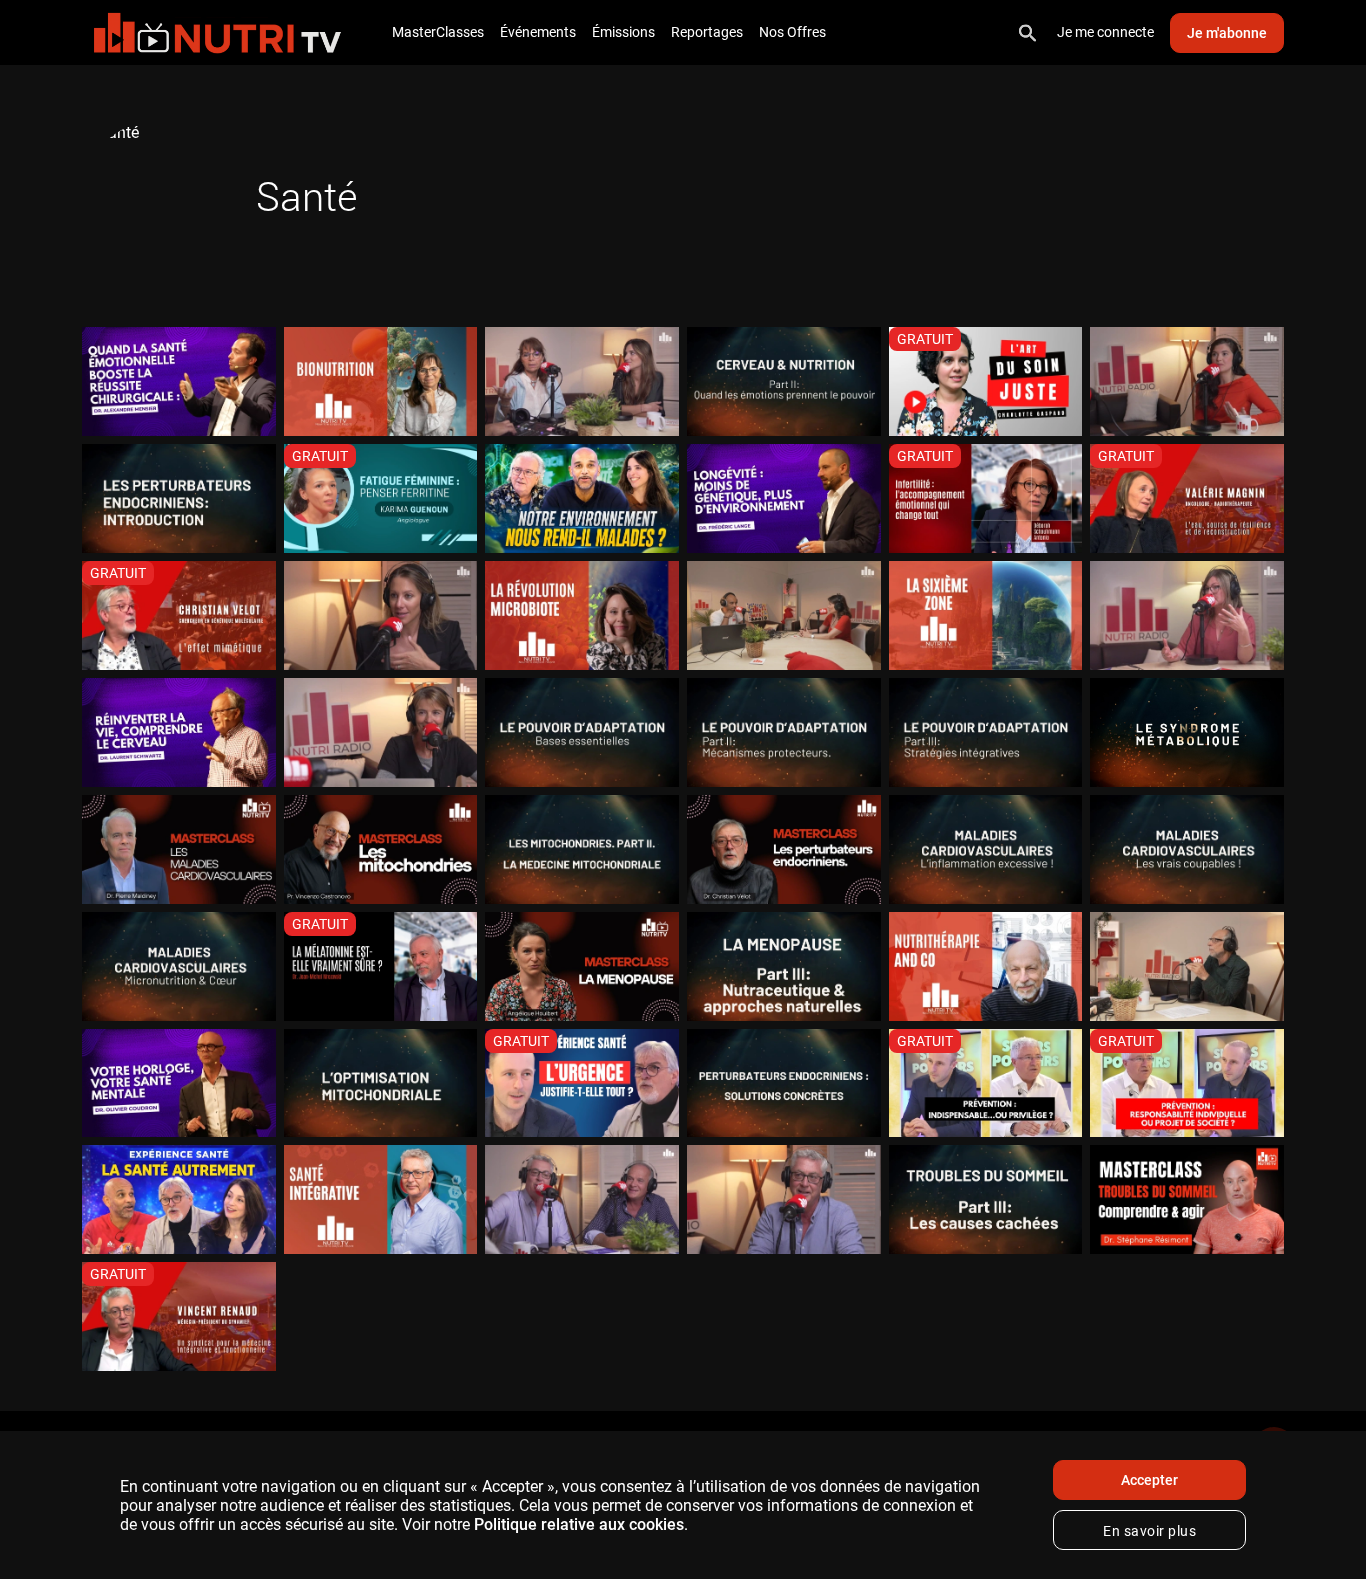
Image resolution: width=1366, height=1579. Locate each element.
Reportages (707, 32)
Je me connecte (1105, 32)
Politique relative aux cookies (579, 1524)
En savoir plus (1149, 1531)
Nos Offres (792, 32)
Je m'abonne (1227, 33)
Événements (538, 32)
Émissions (623, 32)
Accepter (1149, 1480)
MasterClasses (438, 32)
